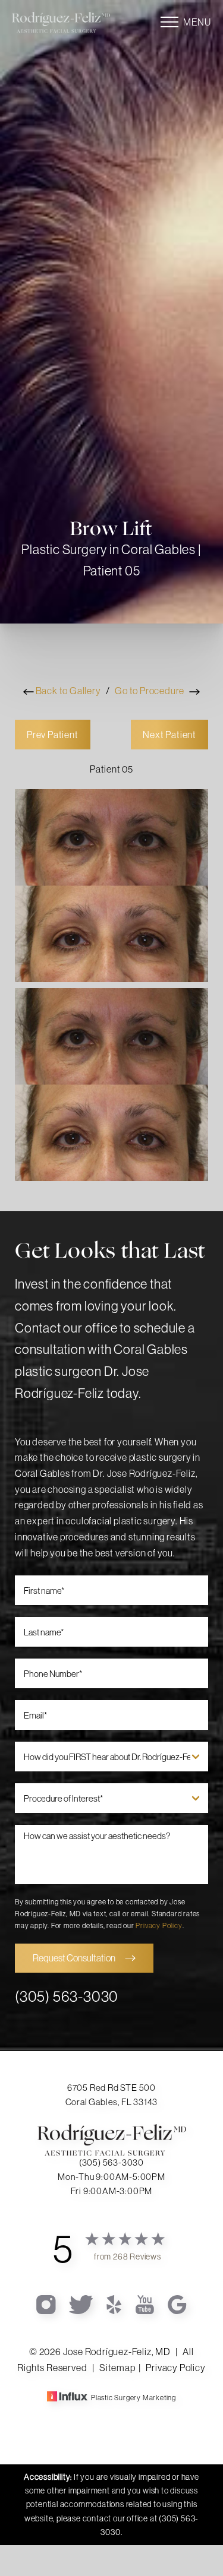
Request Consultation (74, 1958)
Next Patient (169, 735)
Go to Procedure (150, 691)
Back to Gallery (67, 691)
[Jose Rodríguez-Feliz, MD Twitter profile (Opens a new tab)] (81, 2303)
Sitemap (117, 2368)
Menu (197, 22)
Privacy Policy (159, 1925)
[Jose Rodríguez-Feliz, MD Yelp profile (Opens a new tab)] (115, 2303)
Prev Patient (53, 735)
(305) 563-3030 (67, 1996)
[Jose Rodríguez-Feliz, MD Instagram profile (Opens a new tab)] (47, 2303)
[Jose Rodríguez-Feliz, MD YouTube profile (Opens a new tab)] (146, 2303)
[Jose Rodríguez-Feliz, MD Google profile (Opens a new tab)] (177, 2303)
